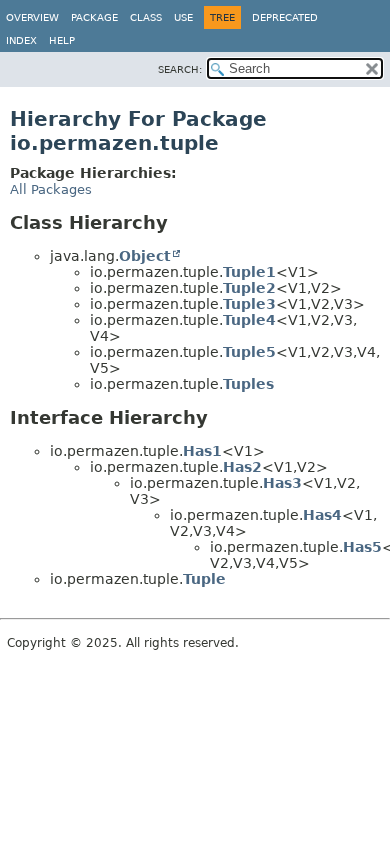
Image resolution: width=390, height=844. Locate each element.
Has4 (322, 515)
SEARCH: (180, 69)
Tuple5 (249, 352)
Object (145, 256)
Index (21, 40)
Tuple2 (249, 288)
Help (62, 40)
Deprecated (285, 17)
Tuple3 (249, 304)
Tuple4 (249, 320)
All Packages (51, 189)
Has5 (362, 547)
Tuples (248, 384)
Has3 (282, 483)
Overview (32, 17)
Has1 (202, 451)
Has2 (242, 467)
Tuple (204, 579)
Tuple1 (249, 272)
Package (94, 17)
